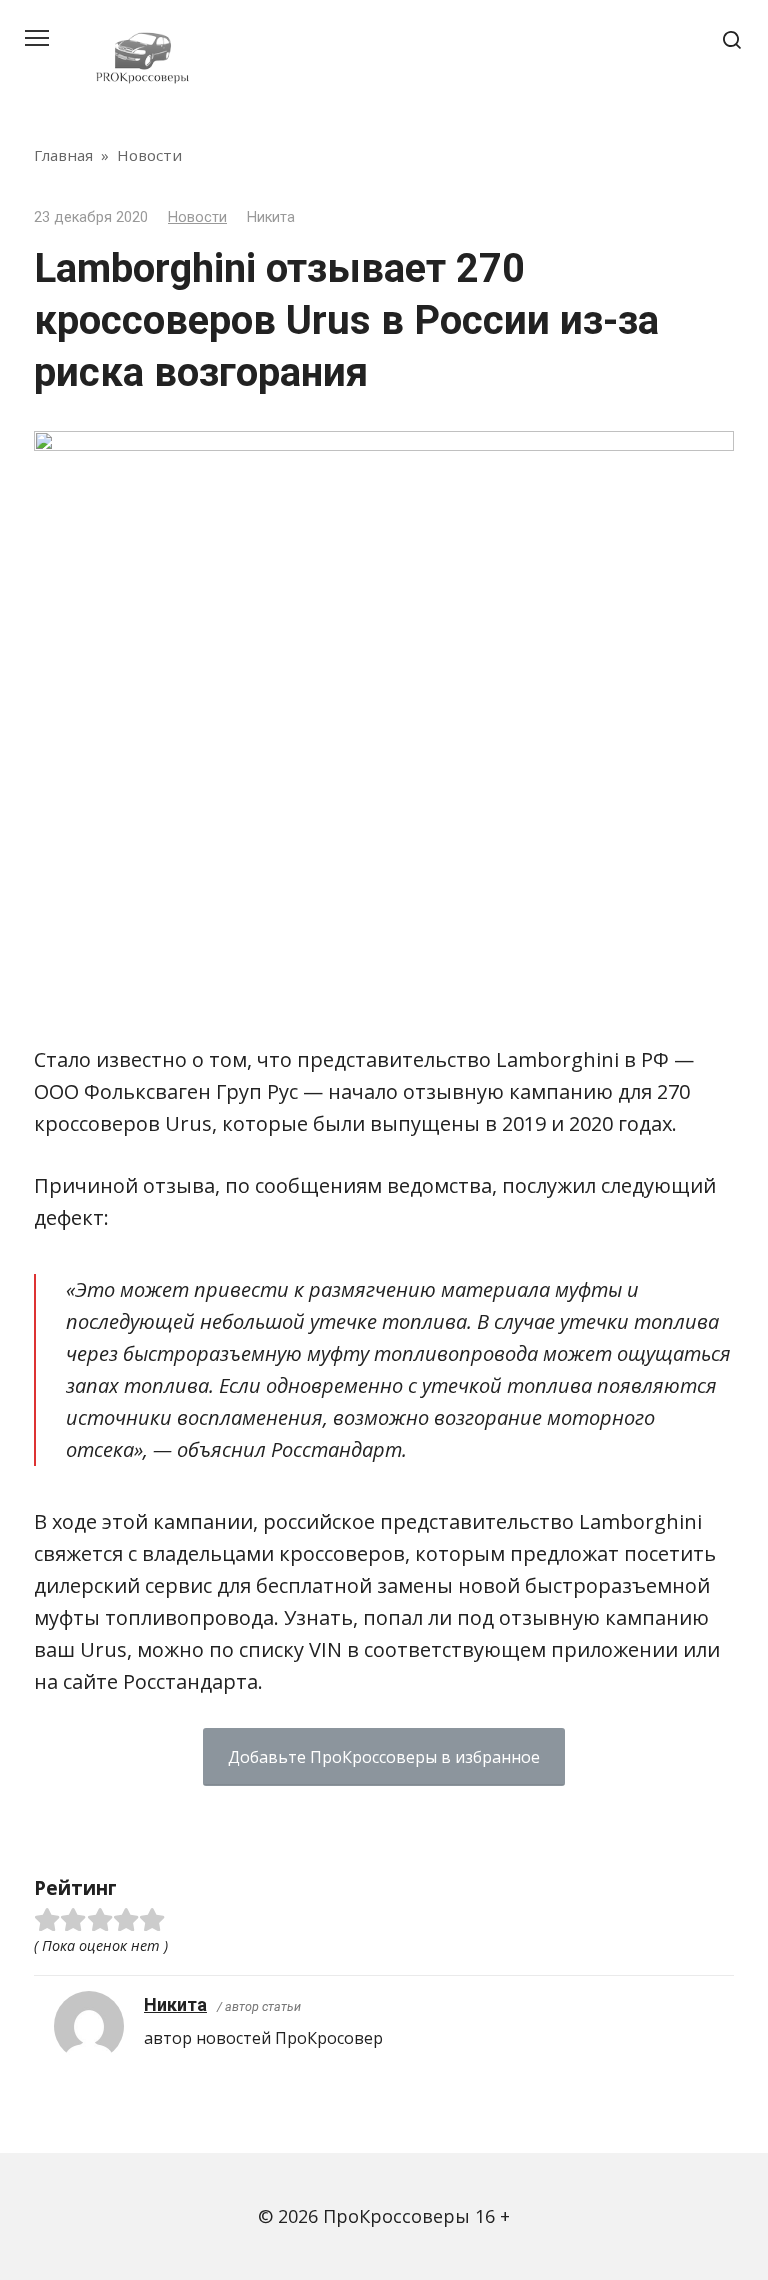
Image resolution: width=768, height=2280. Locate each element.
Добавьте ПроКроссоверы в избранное (384, 1757)
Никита (175, 2004)
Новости (197, 217)
